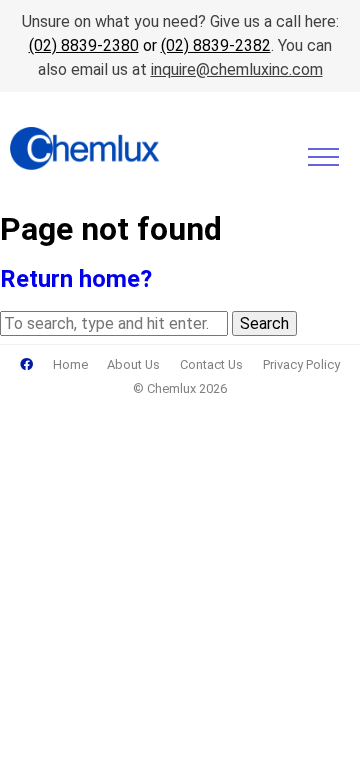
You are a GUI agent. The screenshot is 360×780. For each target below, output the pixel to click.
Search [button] (264, 323)
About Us (133, 364)
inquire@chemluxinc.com (237, 69)
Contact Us (211, 364)
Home (70, 364)
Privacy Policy (301, 364)
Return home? (76, 279)
